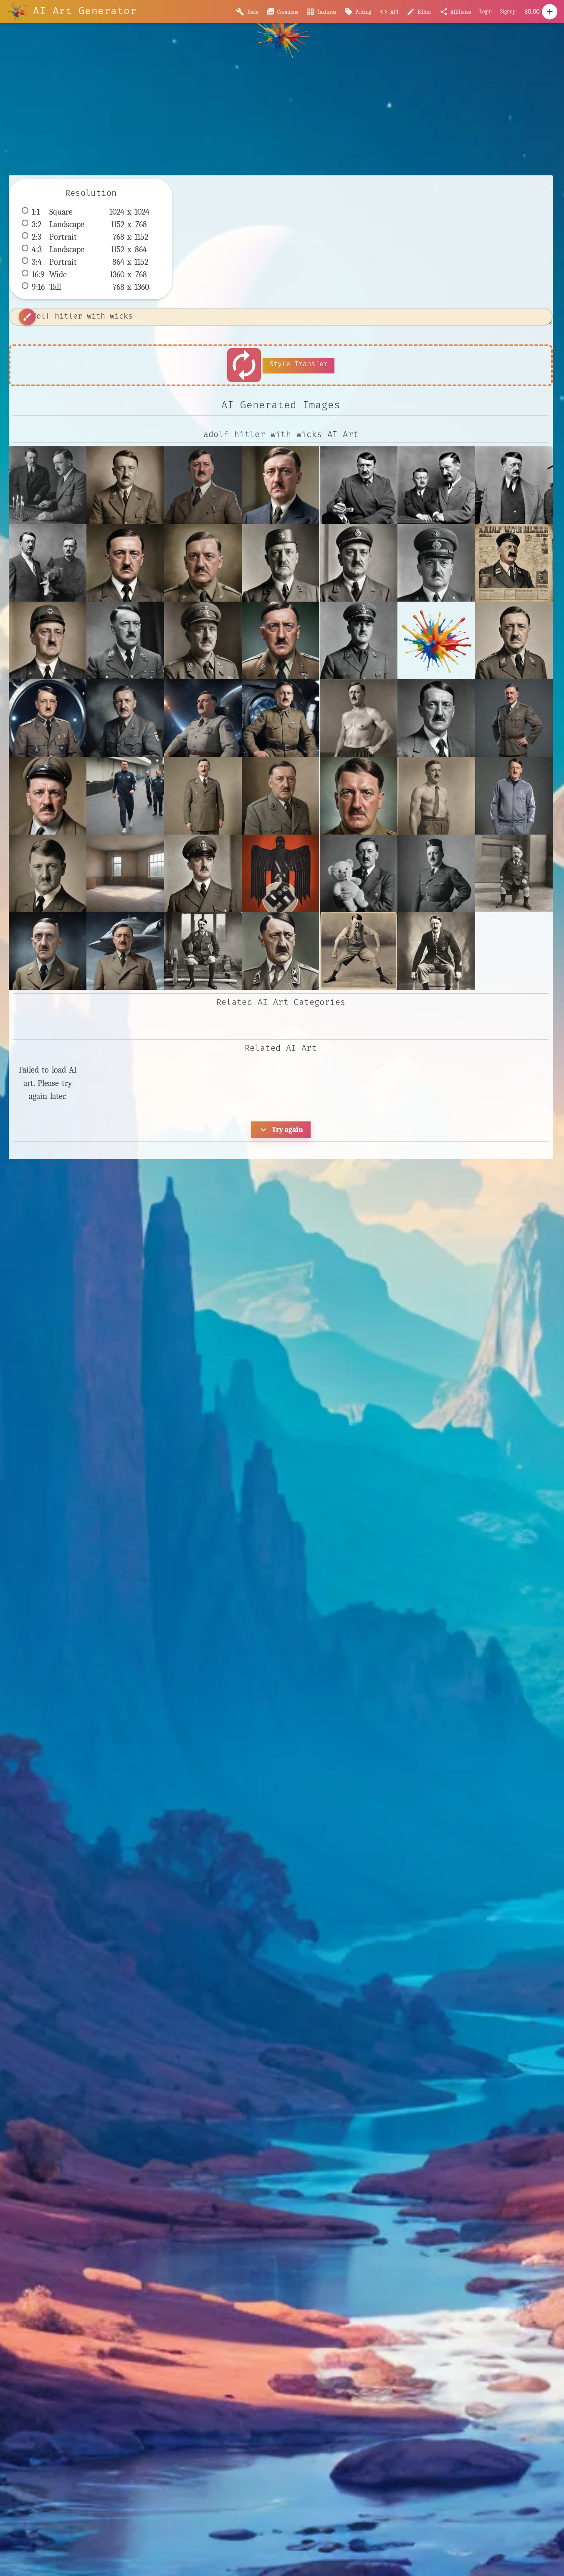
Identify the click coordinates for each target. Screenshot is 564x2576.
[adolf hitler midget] (514, 873)
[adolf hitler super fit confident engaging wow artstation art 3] (514, 718)
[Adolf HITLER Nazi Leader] (125, 640)
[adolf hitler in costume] (436, 873)
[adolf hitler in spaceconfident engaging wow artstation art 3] (203, 718)
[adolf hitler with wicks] (48, 485)
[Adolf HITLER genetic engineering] (281, 640)
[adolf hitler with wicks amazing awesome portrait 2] (125, 485)
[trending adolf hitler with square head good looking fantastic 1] (48, 640)
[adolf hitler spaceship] (125, 951)
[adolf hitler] (514, 640)
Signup (508, 11)
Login (486, 11)
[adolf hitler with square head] (125, 563)
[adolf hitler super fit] (359, 718)
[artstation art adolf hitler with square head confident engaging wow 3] (436, 563)
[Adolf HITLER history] (359, 640)
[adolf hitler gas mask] (281, 873)
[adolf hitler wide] (281, 796)
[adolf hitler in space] (48, 718)
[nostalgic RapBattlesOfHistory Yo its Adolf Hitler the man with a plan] (514, 563)
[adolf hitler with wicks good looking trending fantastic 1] (281, 485)
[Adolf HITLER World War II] (203, 640)
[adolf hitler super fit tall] (203, 796)
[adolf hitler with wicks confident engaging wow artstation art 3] (203, 485)
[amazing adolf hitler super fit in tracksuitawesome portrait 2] (514, 796)
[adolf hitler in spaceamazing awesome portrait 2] (125, 718)
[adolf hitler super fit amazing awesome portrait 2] (436, 718)
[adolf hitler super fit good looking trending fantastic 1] (48, 796)
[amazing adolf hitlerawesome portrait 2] (48, 873)
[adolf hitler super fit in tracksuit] (125, 796)
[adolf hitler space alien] (48, 951)
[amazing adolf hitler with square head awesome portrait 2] (203, 563)
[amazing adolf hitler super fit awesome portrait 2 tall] (436, 796)
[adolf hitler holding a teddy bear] (359, 873)
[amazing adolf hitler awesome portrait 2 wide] (359, 796)
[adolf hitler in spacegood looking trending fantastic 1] (281, 718)
